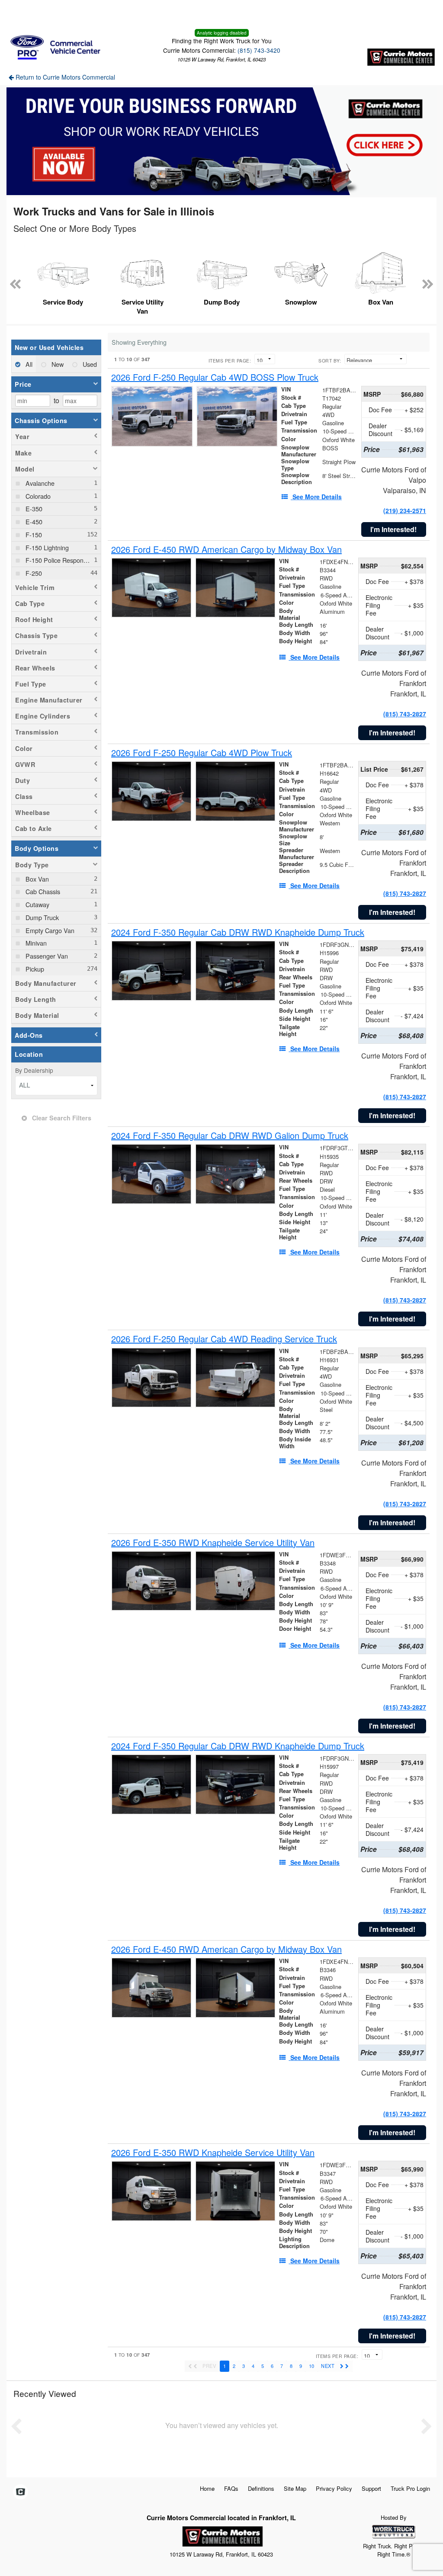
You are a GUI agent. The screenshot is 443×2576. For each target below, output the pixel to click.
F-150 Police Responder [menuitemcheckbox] (58, 560)
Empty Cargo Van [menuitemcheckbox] (49, 930)
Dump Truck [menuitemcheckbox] (41, 917)
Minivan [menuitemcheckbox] (35, 943)
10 (311, 2366)
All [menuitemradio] (28, 364)
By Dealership (34, 1070)
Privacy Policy (334, 2488)
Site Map (295, 2488)
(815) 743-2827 (405, 714)
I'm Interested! (393, 529)
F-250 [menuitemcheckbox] (33, 573)
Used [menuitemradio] (89, 364)
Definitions (261, 2488)
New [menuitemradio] (57, 364)
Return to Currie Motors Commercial (64, 77)
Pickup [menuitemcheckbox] (34, 969)
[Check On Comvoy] (21, 2492)
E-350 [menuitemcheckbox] (33, 508)
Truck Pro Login (410, 2488)
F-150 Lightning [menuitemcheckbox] (46, 547)
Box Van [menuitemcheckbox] (36, 879)
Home (207, 2488)
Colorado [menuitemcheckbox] (37, 496)
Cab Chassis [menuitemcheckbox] (42, 891)
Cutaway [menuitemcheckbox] (37, 904)
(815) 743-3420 (259, 50)
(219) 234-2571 (405, 510)
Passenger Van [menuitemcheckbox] (46, 956)
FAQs (231, 2488)
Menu (26, 12)
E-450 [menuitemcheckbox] (33, 521)
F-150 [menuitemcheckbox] (33, 534)
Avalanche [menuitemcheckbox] (39, 483)
